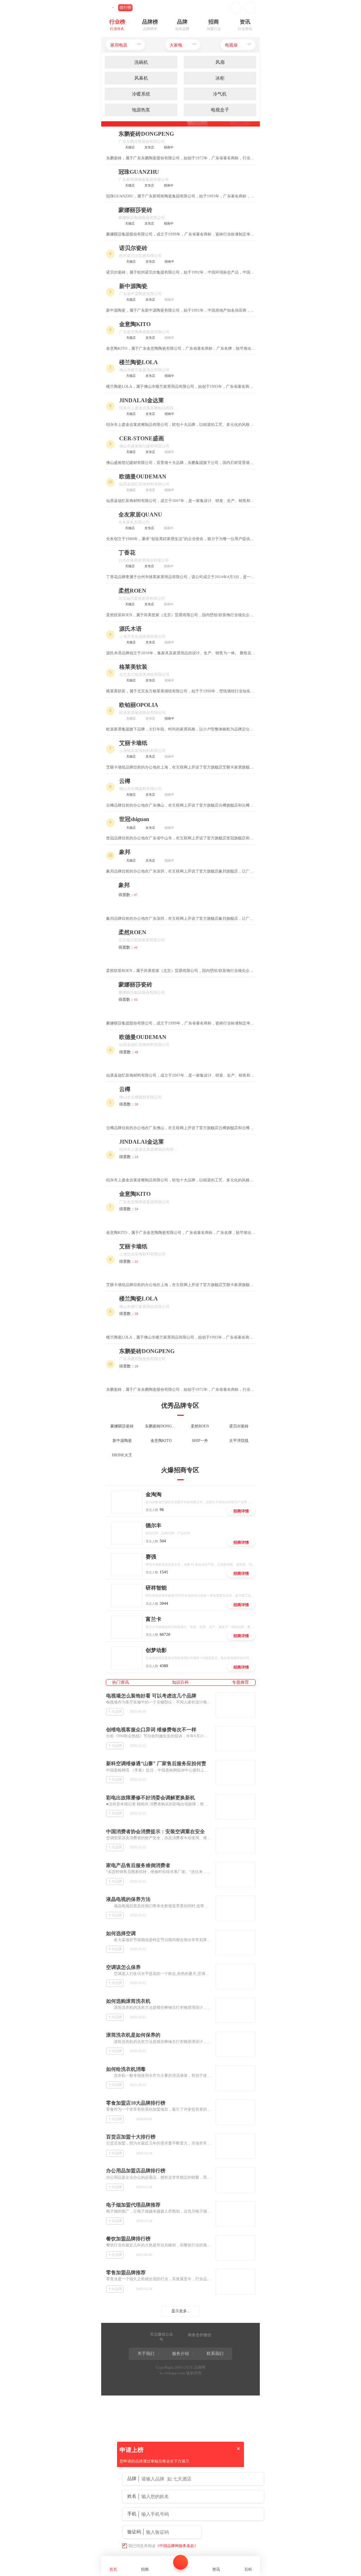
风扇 (220, 62)
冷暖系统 (141, 94)
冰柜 (220, 78)
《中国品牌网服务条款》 (177, 2546)
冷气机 (220, 94)
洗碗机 (141, 62)
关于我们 (146, 2354)
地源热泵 (141, 110)
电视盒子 (220, 110)
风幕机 (141, 78)
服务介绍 (180, 2354)
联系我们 (215, 2354)
